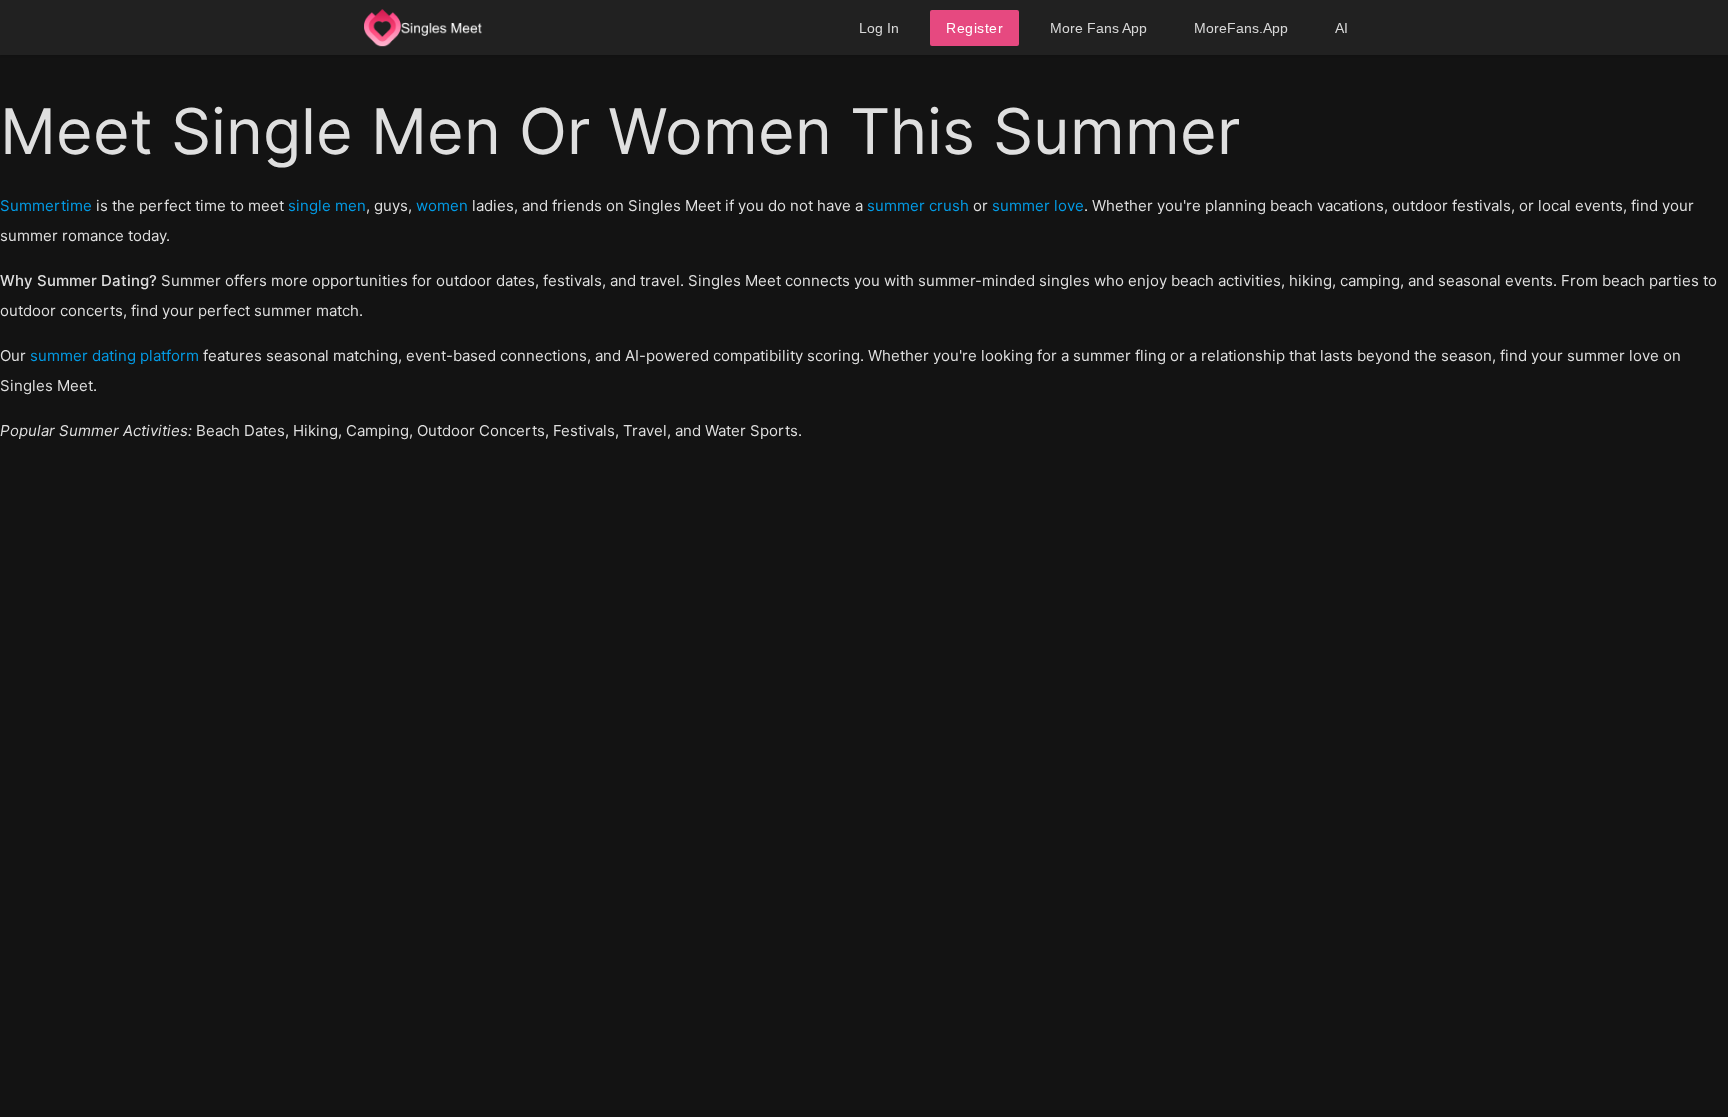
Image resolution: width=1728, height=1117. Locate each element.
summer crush (918, 205)
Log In (879, 28)
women (442, 205)
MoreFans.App (1241, 28)
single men (327, 205)
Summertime (46, 205)
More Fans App (1098, 28)
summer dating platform (114, 355)
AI (1341, 28)
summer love (1038, 205)
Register (974, 28)
